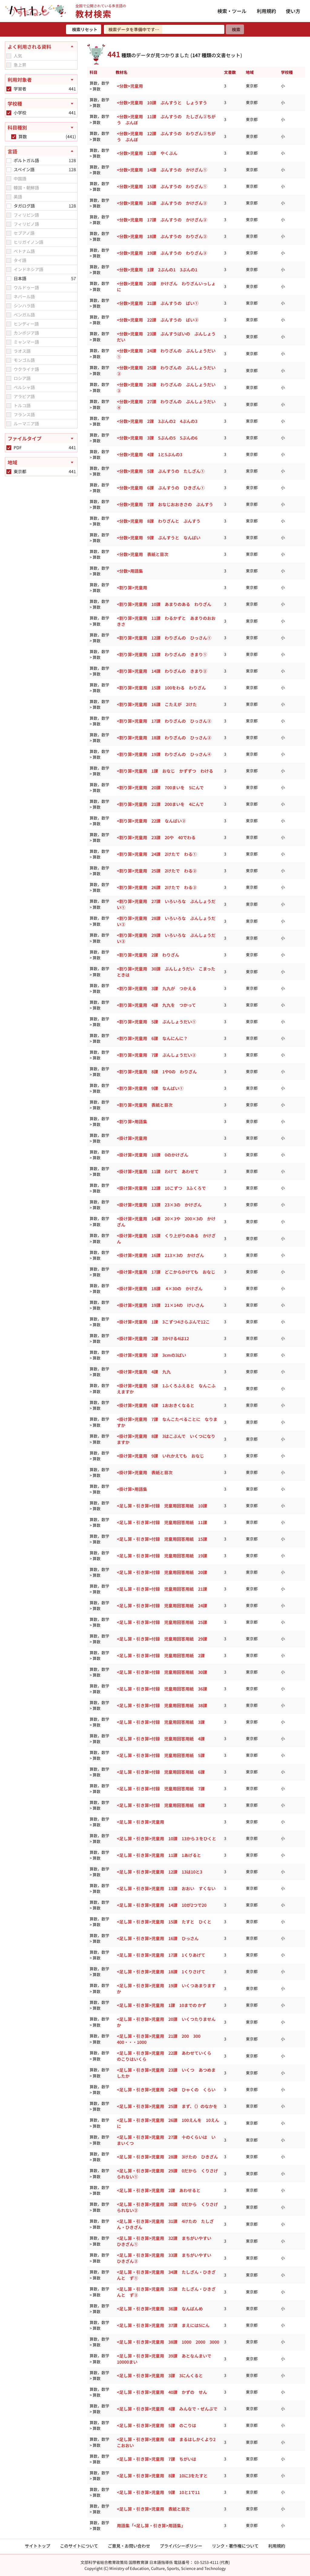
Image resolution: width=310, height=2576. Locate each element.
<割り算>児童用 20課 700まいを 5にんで (160, 787)
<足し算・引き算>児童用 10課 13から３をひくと (167, 1838)
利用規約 (266, 11)
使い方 (293, 11)
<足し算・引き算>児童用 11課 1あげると (159, 1855)
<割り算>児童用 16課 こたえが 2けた (157, 704)
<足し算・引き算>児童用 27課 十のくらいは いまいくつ (166, 2140)
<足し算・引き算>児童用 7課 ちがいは (157, 2459)
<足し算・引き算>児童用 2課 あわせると (159, 2190)
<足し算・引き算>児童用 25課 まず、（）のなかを (167, 2106)
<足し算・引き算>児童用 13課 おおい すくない (166, 1888)
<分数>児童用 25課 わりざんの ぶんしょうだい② (166, 371)
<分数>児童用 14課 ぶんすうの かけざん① (162, 170)
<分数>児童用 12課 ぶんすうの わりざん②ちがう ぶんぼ (166, 136)
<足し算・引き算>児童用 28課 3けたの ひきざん (167, 2157)
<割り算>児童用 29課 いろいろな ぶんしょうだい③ (166, 938)
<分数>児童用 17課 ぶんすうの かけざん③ (162, 220)
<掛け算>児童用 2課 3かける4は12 (153, 1338)
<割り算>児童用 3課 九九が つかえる (157, 988)
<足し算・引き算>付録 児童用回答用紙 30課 (162, 1672)
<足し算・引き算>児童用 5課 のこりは (157, 2425)
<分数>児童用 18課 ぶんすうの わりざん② (162, 236)
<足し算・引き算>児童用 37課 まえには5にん (163, 2325)
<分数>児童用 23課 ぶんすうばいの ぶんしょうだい (166, 337)
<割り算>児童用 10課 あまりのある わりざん (164, 604)
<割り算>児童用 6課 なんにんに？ (152, 1038)
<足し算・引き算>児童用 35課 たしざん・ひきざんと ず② (166, 2292)
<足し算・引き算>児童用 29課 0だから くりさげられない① (167, 2174)
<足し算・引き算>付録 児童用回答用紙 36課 (162, 1689)
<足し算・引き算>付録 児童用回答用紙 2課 (161, 1655)
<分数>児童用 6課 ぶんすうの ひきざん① (161, 488)
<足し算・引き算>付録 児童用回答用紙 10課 (162, 1506)
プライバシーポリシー (181, 2546)
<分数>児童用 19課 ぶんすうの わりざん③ (162, 253)
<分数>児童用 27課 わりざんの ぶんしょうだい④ (166, 404)
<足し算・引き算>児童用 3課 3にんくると (160, 2375)
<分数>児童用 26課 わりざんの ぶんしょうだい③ (166, 388)
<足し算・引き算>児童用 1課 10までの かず (162, 2005)
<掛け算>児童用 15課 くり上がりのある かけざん (166, 1239)
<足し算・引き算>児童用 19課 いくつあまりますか (166, 1988)
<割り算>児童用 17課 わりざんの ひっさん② (164, 721)
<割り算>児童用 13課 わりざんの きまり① (162, 654)
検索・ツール (232, 11)
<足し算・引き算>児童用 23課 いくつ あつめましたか (166, 2073)
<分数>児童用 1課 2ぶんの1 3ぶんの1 (157, 270)
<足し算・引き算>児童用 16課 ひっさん (158, 1938)
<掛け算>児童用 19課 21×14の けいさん (160, 1305)
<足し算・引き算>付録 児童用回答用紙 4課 (161, 1739)
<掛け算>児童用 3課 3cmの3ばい (152, 1355)
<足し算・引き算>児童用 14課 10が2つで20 (162, 1905)
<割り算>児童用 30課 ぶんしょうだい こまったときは (166, 972)
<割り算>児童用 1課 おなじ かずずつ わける (165, 771)
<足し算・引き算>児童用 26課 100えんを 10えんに (168, 2123)
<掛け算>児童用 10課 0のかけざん (153, 1155)
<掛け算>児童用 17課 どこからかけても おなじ (166, 1272)
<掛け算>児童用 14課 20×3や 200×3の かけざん (166, 1222)
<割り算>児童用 (132, 588)
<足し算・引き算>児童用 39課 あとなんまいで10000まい (164, 2359)
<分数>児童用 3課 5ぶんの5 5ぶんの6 (157, 438)
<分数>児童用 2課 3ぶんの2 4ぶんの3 (157, 421)
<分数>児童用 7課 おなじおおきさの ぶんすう (165, 504)
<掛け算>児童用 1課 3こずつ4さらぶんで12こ (163, 1322)
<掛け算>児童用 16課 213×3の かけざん (160, 1255)
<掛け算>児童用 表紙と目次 (145, 1472)
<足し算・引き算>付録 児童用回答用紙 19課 (162, 1556)
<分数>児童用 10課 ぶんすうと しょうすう (162, 103)
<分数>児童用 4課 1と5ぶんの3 (150, 454)
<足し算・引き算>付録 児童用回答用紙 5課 (161, 1755)
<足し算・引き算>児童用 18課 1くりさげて (161, 1972)
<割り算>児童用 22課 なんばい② (151, 821)
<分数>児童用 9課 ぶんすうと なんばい (159, 538)
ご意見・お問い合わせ (129, 2546)
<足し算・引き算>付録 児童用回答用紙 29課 (162, 1639)
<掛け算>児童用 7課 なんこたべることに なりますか (167, 1422)
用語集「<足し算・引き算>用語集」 (151, 2525)
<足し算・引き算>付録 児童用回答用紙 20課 (162, 1572)
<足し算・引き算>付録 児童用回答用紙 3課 (161, 1722)
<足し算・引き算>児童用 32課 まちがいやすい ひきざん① (166, 2241)
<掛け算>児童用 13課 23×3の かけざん (159, 1205)
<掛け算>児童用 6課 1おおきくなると (156, 1405)
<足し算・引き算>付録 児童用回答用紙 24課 (162, 1605)
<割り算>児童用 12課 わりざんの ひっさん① (164, 638)
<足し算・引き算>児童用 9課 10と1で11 (158, 2492)
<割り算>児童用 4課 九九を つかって (156, 1005)
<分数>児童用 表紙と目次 (143, 554)
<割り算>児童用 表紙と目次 (145, 1105)
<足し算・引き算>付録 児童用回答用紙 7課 (161, 1789)
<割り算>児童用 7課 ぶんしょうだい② (157, 1055)
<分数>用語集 (130, 571)
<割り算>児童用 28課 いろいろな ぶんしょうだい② (166, 921)
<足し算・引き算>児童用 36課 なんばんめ (160, 2309)
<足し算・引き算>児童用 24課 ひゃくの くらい (166, 2090)
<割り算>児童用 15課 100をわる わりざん (161, 688)
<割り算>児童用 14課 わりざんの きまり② (162, 671)
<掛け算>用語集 (132, 1489)
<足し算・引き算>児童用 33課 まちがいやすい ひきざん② (166, 2258)
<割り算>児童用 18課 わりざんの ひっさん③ (164, 738)
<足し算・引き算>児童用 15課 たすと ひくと (164, 1922)
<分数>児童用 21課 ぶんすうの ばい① (158, 303)
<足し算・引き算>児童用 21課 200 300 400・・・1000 (161, 2039)
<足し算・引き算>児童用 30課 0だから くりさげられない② (167, 2207)
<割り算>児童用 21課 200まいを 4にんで (160, 804)
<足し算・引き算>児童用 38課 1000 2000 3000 (168, 2342)
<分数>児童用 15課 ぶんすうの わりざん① (162, 186)
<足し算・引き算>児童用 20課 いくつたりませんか (166, 2022)
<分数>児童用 (130, 86)
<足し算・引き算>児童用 (140, 1822)
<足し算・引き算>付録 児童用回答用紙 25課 (162, 1622)
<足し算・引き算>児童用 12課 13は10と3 (160, 1872)
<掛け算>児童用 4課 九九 (144, 1372)
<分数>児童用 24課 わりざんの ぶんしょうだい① (166, 354)
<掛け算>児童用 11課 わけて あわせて (158, 1171)
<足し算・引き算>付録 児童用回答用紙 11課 (162, 1522)
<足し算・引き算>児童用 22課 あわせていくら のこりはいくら (166, 2056)
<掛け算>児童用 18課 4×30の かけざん (160, 1288)
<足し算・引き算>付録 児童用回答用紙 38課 (162, 1705)
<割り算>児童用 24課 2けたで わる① (157, 854)
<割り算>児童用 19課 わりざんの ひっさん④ (164, 754)
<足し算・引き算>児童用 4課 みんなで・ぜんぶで (167, 2409)
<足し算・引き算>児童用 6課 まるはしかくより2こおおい (166, 2442)
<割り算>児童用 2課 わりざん (148, 955)
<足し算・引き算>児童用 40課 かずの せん (162, 2392)
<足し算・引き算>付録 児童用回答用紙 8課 (161, 1805)
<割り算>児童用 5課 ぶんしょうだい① (157, 1022)
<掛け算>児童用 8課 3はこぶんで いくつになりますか (166, 1439)
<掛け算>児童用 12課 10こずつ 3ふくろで (161, 1188)
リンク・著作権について (235, 2546)
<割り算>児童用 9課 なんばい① (150, 1088)
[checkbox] (9, 56)
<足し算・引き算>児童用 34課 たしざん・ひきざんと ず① (166, 2275)
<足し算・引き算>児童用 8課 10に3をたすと (162, 2476)
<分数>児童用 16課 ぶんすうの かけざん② (162, 203)
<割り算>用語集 (132, 1121)
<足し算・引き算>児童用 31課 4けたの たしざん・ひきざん (165, 2224)
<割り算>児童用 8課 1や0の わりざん (157, 1072)
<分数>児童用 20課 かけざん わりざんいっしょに (166, 286)
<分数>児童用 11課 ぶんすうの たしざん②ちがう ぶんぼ (166, 119)
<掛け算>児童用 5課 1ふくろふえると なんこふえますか (166, 1389)
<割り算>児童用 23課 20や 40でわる (156, 837)
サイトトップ (38, 2546)
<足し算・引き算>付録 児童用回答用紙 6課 (161, 1772)
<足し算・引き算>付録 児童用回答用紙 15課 (162, 1539)
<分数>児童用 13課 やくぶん (147, 153)
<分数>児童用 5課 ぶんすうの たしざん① (161, 471)
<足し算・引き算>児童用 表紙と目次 (153, 2509)
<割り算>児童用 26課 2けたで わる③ (157, 887)
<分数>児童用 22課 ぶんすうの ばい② (158, 320)
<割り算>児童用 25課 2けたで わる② (157, 871)
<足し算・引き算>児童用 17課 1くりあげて (161, 1955)
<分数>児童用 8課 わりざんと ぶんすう (159, 521)
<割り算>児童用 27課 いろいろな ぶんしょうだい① (166, 904)
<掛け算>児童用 (132, 1138)
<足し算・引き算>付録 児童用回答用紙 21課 (162, 1589)
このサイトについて (79, 2546)
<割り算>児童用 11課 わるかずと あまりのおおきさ (166, 621)
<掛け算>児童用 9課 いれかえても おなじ (160, 1456)
